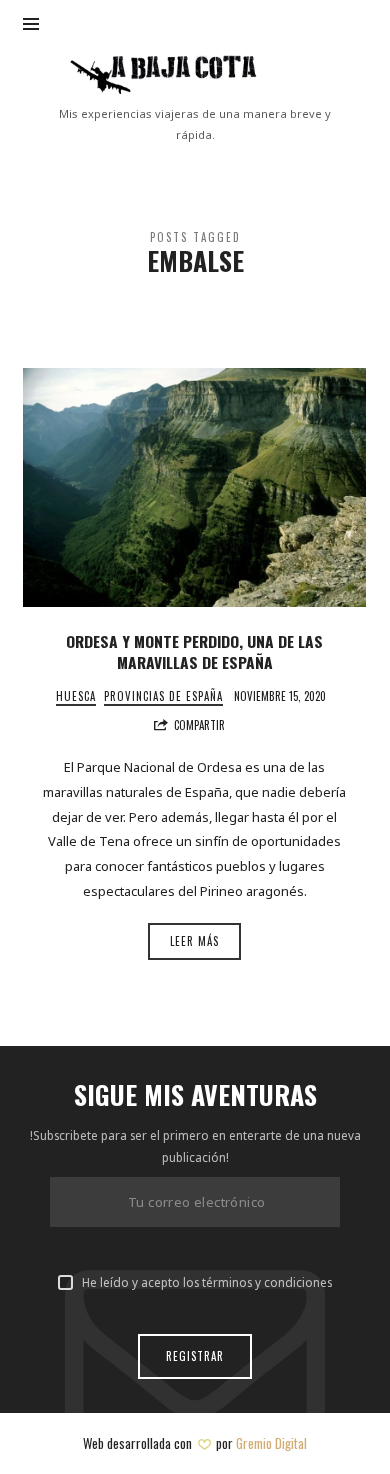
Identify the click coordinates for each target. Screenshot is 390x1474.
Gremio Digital (271, 1443)
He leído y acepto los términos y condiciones (207, 1282)
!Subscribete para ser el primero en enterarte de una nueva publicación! (195, 1146)
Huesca (76, 696)
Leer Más (194, 941)
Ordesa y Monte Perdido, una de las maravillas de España (194, 652)
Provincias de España (163, 696)
